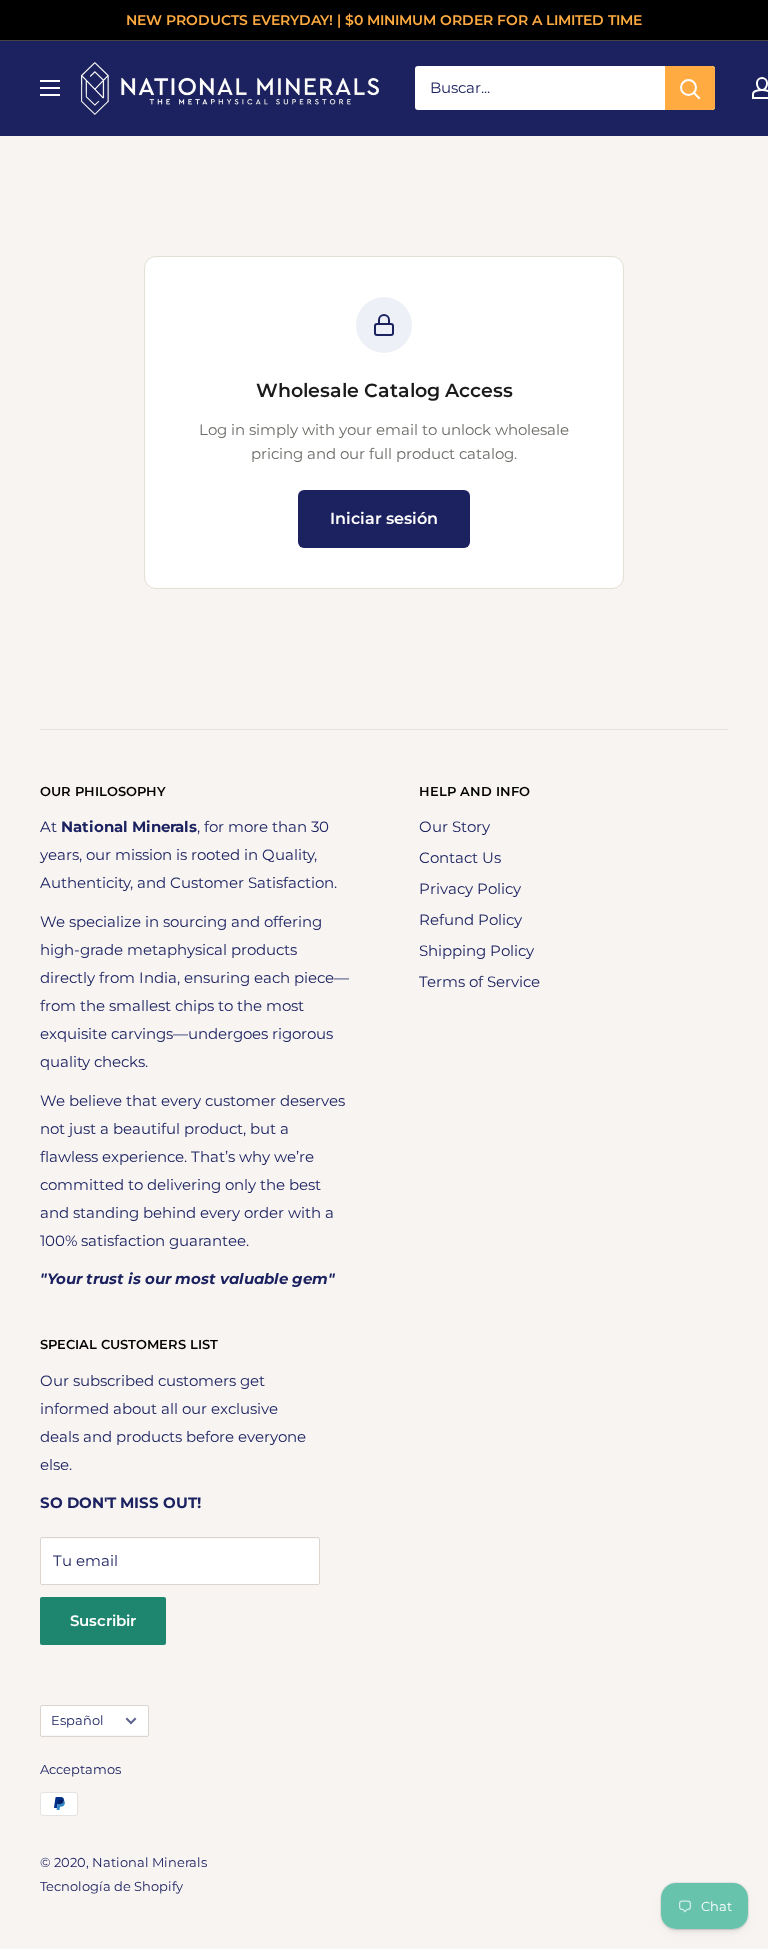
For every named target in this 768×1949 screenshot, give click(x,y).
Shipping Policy (476, 950)
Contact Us (460, 857)
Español (77, 1720)
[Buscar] (690, 88)
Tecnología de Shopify (111, 1886)
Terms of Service (479, 981)
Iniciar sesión (384, 518)
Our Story (454, 826)
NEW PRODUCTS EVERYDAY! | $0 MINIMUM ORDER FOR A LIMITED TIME (384, 20)
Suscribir (103, 1620)
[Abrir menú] (50, 88)
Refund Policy (470, 919)
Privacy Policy (470, 888)
